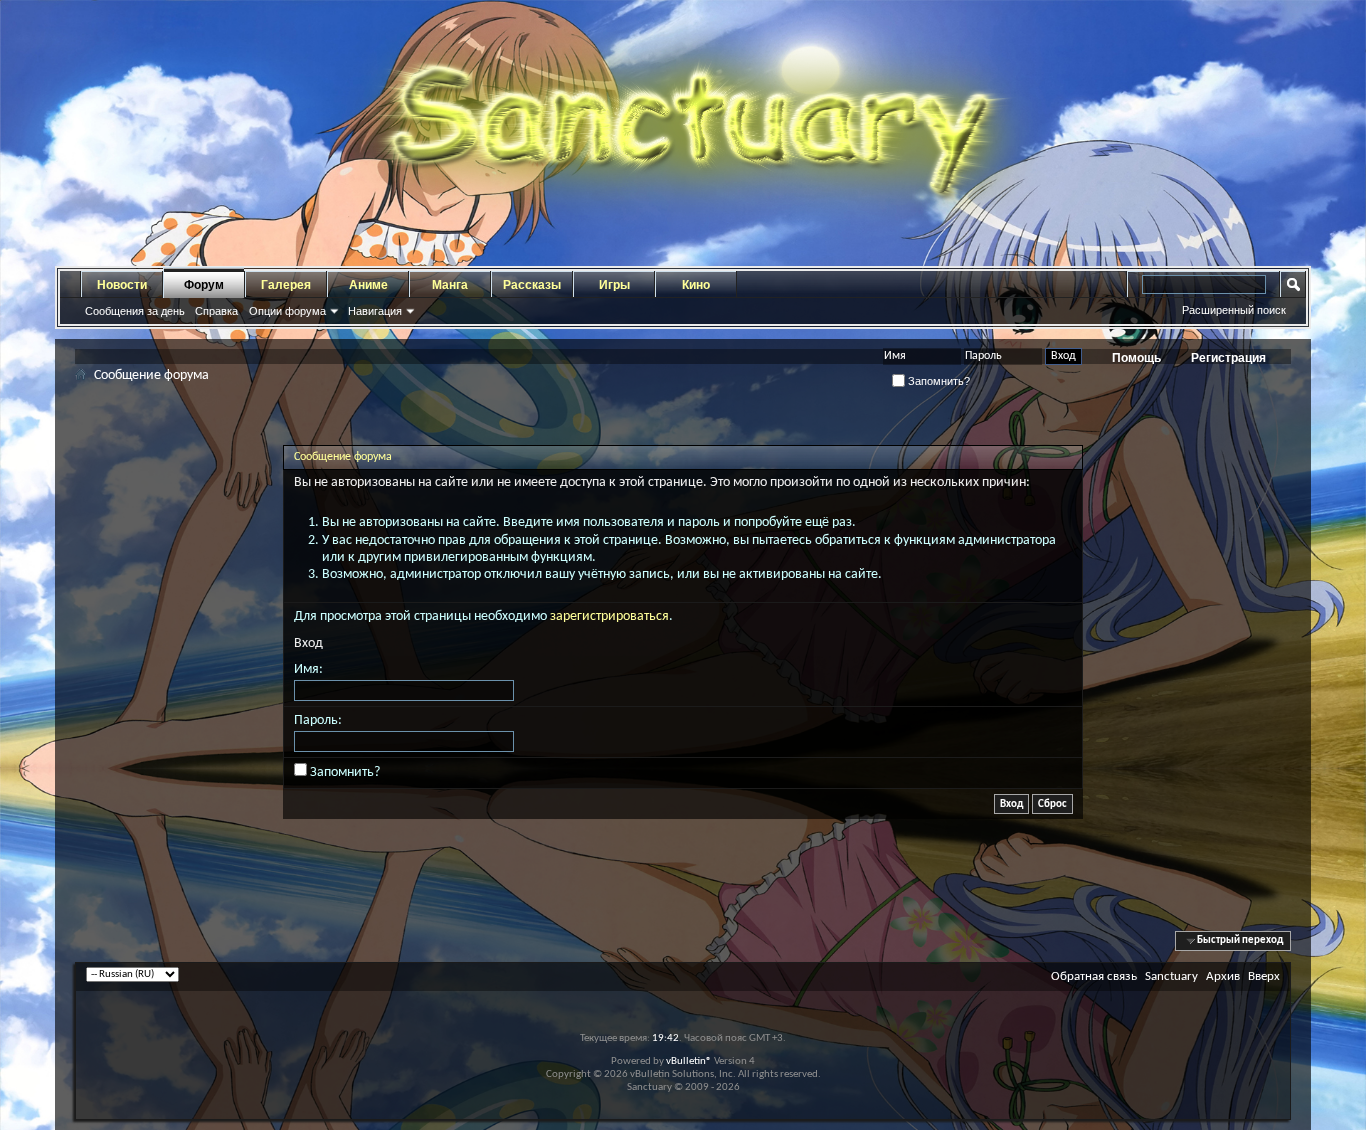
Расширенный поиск (1234, 310)
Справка (216, 311)
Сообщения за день (135, 311)
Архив (1223, 976)
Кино (696, 285)
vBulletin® (689, 1061)
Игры (614, 285)
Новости (122, 285)
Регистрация (1228, 358)
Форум (204, 285)
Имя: (308, 669)
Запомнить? (937, 381)
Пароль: (318, 720)
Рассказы (532, 285)
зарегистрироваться (609, 616)
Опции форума (287, 311)
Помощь (1136, 358)
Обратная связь (1094, 976)
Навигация (375, 311)
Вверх (1264, 976)
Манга (450, 285)
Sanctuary (1171, 976)
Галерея (286, 285)
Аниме (368, 285)
